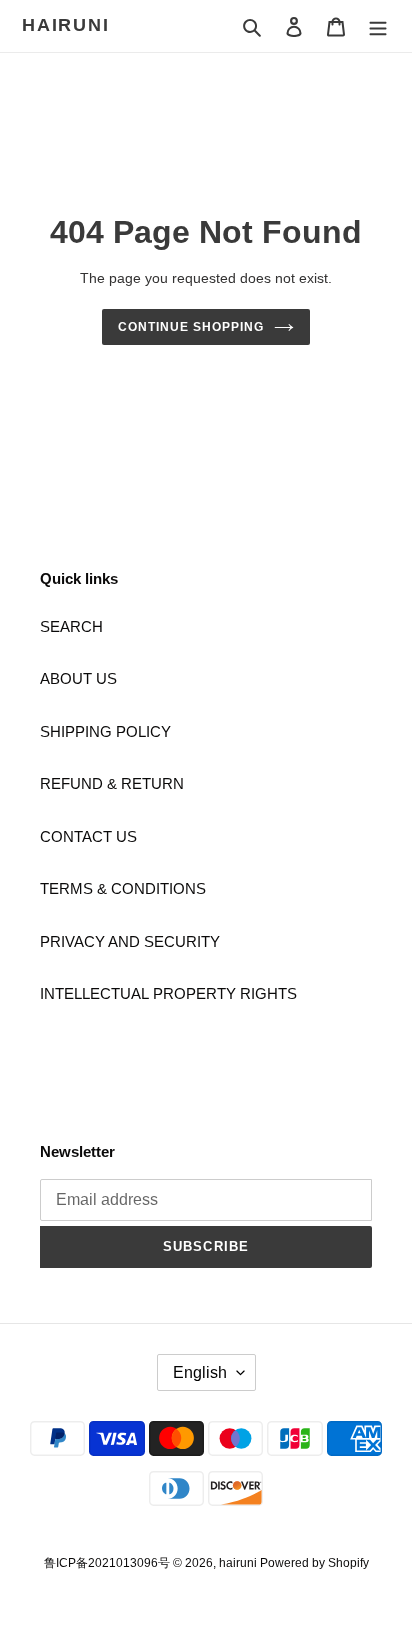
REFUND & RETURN (112, 783)
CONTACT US (88, 836)
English (200, 1372)
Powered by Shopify (314, 1563)
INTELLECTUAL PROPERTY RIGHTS (168, 993)
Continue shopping (191, 327)
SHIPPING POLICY (105, 731)
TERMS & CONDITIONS (123, 888)
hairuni (66, 25)
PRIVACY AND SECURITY (130, 941)
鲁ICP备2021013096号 (108, 1563)
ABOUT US (78, 678)
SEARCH (71, 626)
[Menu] (378, 26)
